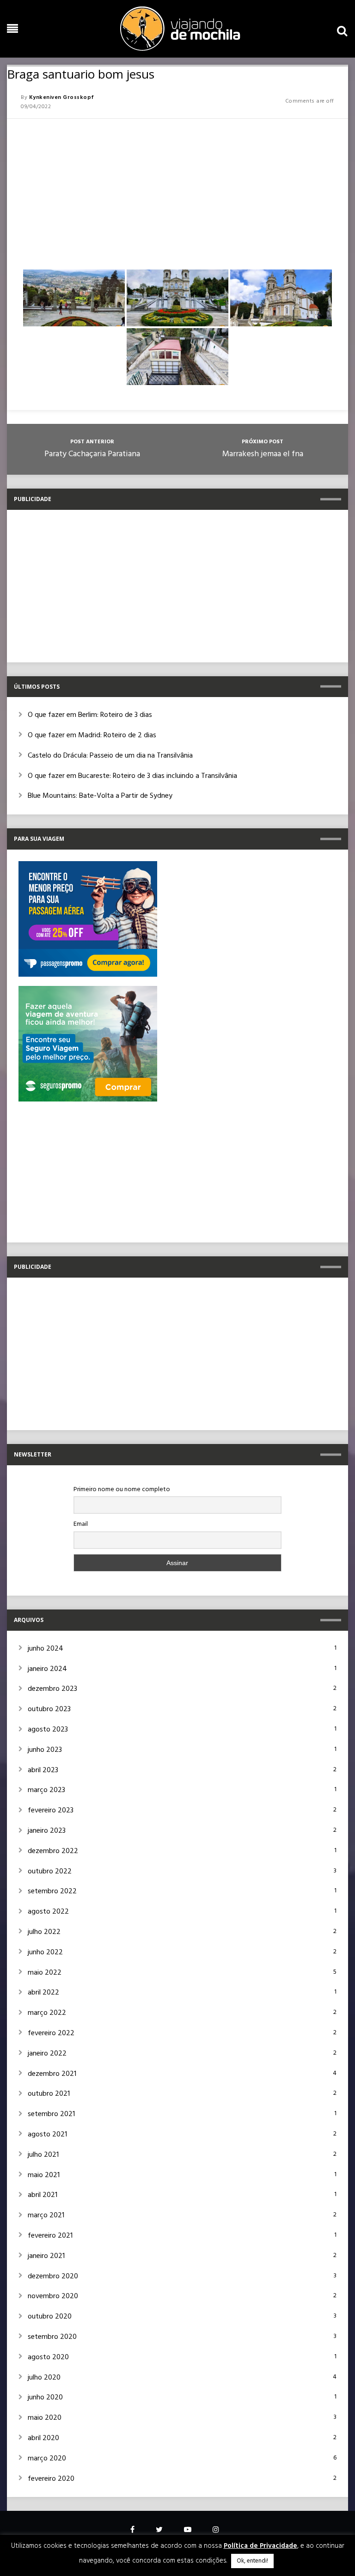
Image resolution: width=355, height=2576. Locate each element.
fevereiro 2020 (51, 2479)
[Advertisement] (177, 190)
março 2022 (47, 2013)
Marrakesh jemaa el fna (263, 454)
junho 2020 (45, 2398)
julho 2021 (43, 2155)
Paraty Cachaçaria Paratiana (92, 454)
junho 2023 (45, 1750)
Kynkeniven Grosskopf (62, 98)
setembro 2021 (51, 2114)
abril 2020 (43, 2438)
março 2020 (47, 2459)
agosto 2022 (48, 1912)
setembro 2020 (52, 2337)
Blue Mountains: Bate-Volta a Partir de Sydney (100, 796)
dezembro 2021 (52, 2074)
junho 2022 (45, 1952)
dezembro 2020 (53, 2276)
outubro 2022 (50, 1872)
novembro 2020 (53, 2296)
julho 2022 (44, 1932)
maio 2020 (45, 2418)
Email (81, 1524)
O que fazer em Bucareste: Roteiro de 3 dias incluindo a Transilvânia (132, 776)
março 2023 (46, 1790)
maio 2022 (45, 1973)
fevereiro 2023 (51, 1811)
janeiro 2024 (47, 1669)
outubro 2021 (49, 2094)
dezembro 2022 (53, 1851)
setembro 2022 (52, 1891)
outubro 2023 (49, 1709)
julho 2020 (44, 2378)
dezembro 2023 (52, 1689)
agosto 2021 (47, 2135)
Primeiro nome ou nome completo (122, 1490)
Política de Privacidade (260, 2546)
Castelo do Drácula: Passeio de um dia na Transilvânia (110, 756)
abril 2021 (43, 2195)
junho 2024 (46, 1649)
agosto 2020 (48, 2357)
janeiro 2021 (46, 2256)
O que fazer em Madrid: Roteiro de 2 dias (92, 735)
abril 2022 (43, 1993)
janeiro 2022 (47, 2054)
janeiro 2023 (47, 1831)
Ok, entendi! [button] (252, 2561)
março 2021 (46, 2215)
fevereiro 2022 (51, 2033)
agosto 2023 (48, 1730)
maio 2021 (44, 2175)
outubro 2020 (50, 2317)
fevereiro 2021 (50, 2236)
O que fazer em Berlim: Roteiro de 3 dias (90, 715)
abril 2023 (43, 1770)
